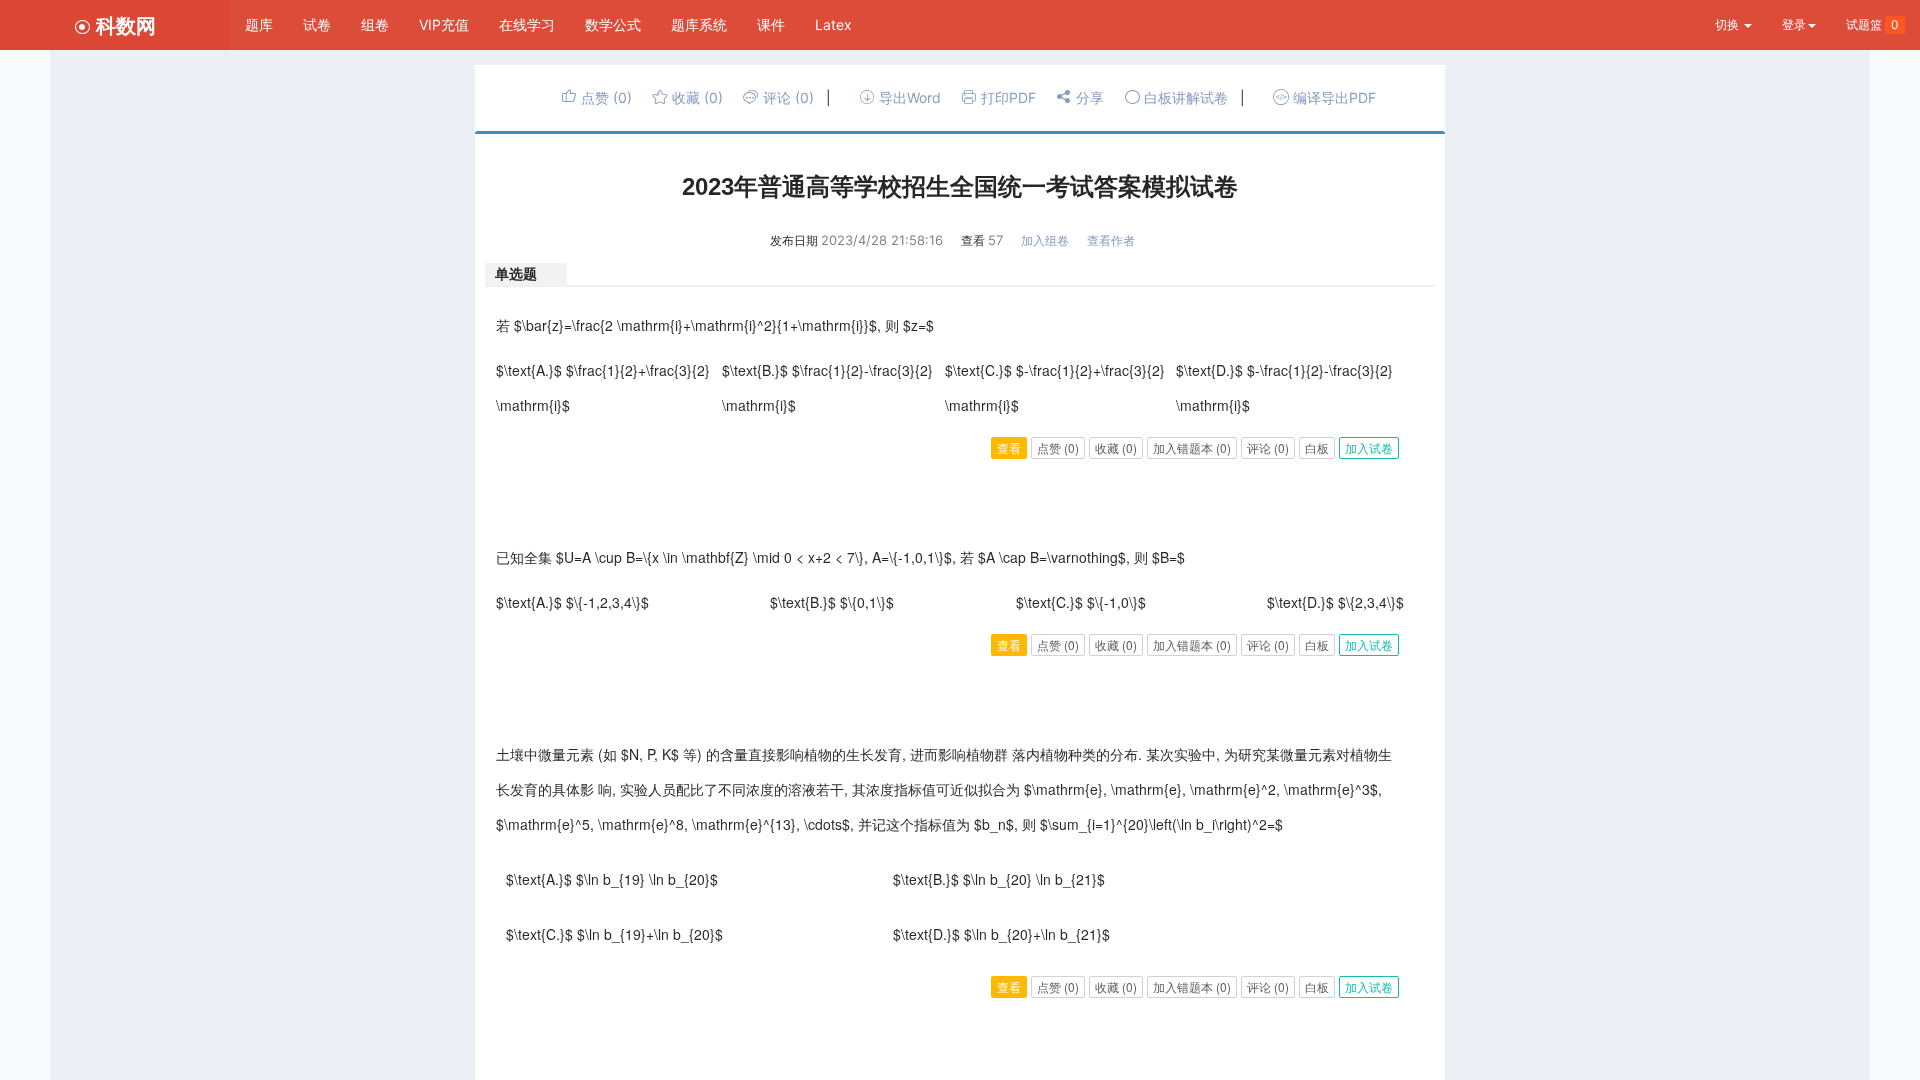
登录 (1794, 24)
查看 (1009, 447)
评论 (786, 97)
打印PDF (1006, 97)
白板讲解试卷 (1184, 97)
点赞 (604, 97)
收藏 (695, 97)
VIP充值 (444, 24)
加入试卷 (1369, 447)
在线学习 (527, 24)
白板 (1317, 447)
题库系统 (699, 24)
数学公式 (613, 24)
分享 (1088, 97)
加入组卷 (1045, 240)
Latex (833, 24)
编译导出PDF (1332, 97)
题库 (259, 24)
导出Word (908, 97)
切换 (1728, 24)
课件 (771, 24)
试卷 (317, 24)
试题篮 (1872, 24)
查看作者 (1111, 240)
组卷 (375, 24)
